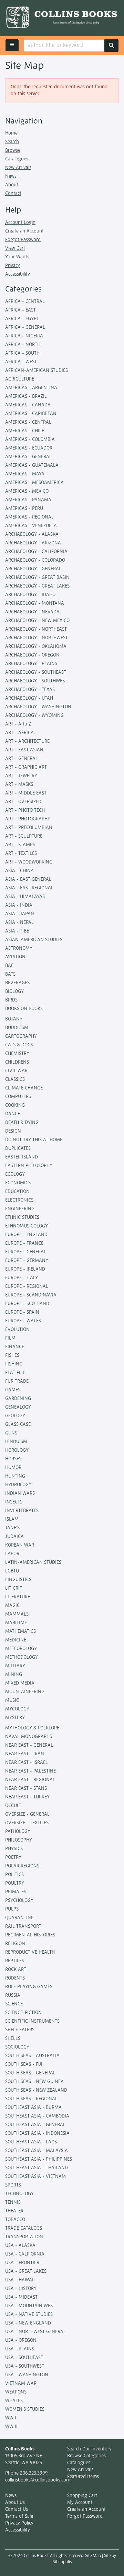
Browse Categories (86, 2456)
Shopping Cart (82, 2496)
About (12, 185)
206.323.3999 (34, 2473)
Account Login (20, 223)
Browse (13, 151)
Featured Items (83, 2477)
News (11, 176)
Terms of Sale (19, 2516)
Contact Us (17, 2510)
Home (11, 133)
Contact (13, 194)
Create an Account (24, 231)
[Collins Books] (62, 18)
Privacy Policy (19, 2523)
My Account (80, 2503)
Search (12, 142)
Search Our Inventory (89, 2449)
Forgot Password (23, 240)
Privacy (13, 266)
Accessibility (18, 274)
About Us (15, 2503)
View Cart (15, 249)
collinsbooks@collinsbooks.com (38, 2480)
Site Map (93, 2556)
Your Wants (17, 257)
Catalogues (17, 159)
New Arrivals (18, 168)
